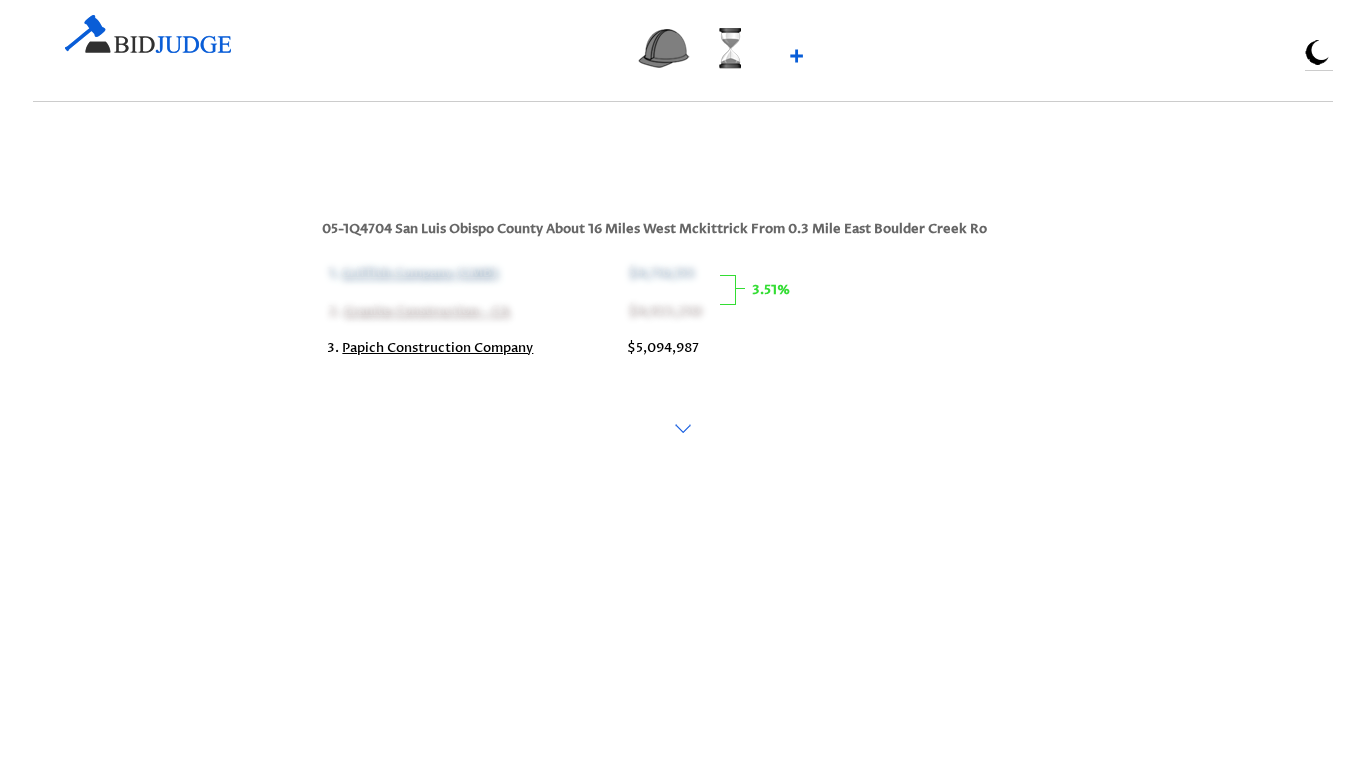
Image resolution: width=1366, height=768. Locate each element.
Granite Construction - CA (425, 310)
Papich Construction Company (437, 348)
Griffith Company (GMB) (418, 272)
